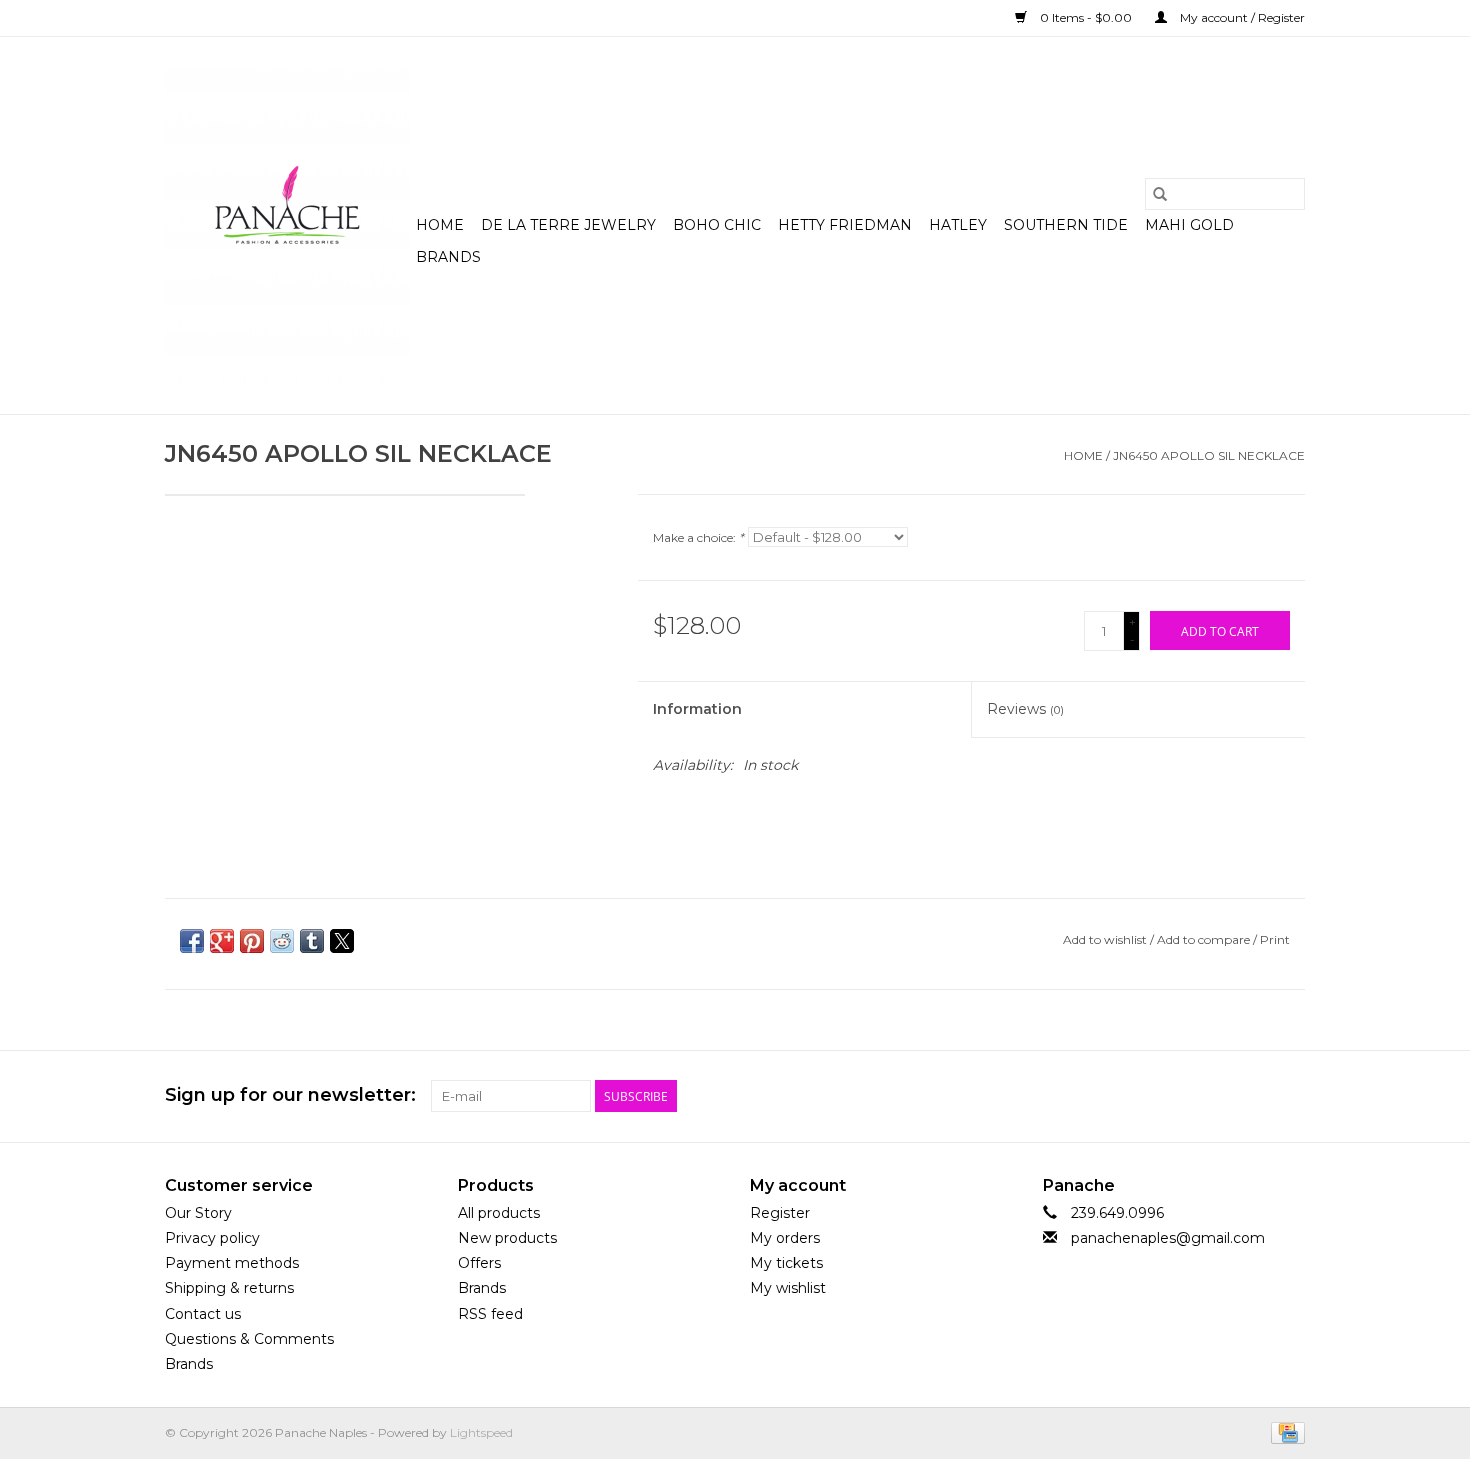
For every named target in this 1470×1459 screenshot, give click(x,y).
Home (440, 225)
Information (697, 709)
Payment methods (232, 1263)
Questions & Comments (249, 1339)
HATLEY (958, 225)
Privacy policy (212, 1238)
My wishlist (788, 1288)
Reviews (1025, 709)
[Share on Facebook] (192, 941)
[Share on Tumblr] (312, 941)
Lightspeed (481, 1432)
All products (499, 1213)
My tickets (786, 1263)
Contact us (203, 1314)
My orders (785, 1238)
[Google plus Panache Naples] (1217, 1096)
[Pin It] (252, 941)
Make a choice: (698, 537)
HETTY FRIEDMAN (845, 225)
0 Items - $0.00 (1086, 17)
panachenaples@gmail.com (1168, 1238)
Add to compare (1205, 939)
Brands (448, 257)
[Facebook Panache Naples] (1181, 1096)
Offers (479, 1263)
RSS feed (490, 1314)
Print (1275, 939)
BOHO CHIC (717, 225)
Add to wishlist (1106, 939)
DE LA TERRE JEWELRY (568, 225)
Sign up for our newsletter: (290, 1095)
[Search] (1160, 194)
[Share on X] (342, 941)
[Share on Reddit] (282, 941)
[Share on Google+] (222, 941)
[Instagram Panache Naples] (1289, 1096)
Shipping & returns (229, 1288)
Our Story (198, 1213)
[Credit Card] (1284, 1431)
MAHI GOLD (1189, 225)
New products (507, 1238)
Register (780, 1213)
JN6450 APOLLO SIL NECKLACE (1209, 455)
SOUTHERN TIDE (1066, 225)
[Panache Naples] (287, 225)
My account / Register (1241, 17)
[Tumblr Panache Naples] (1253, 1096)
